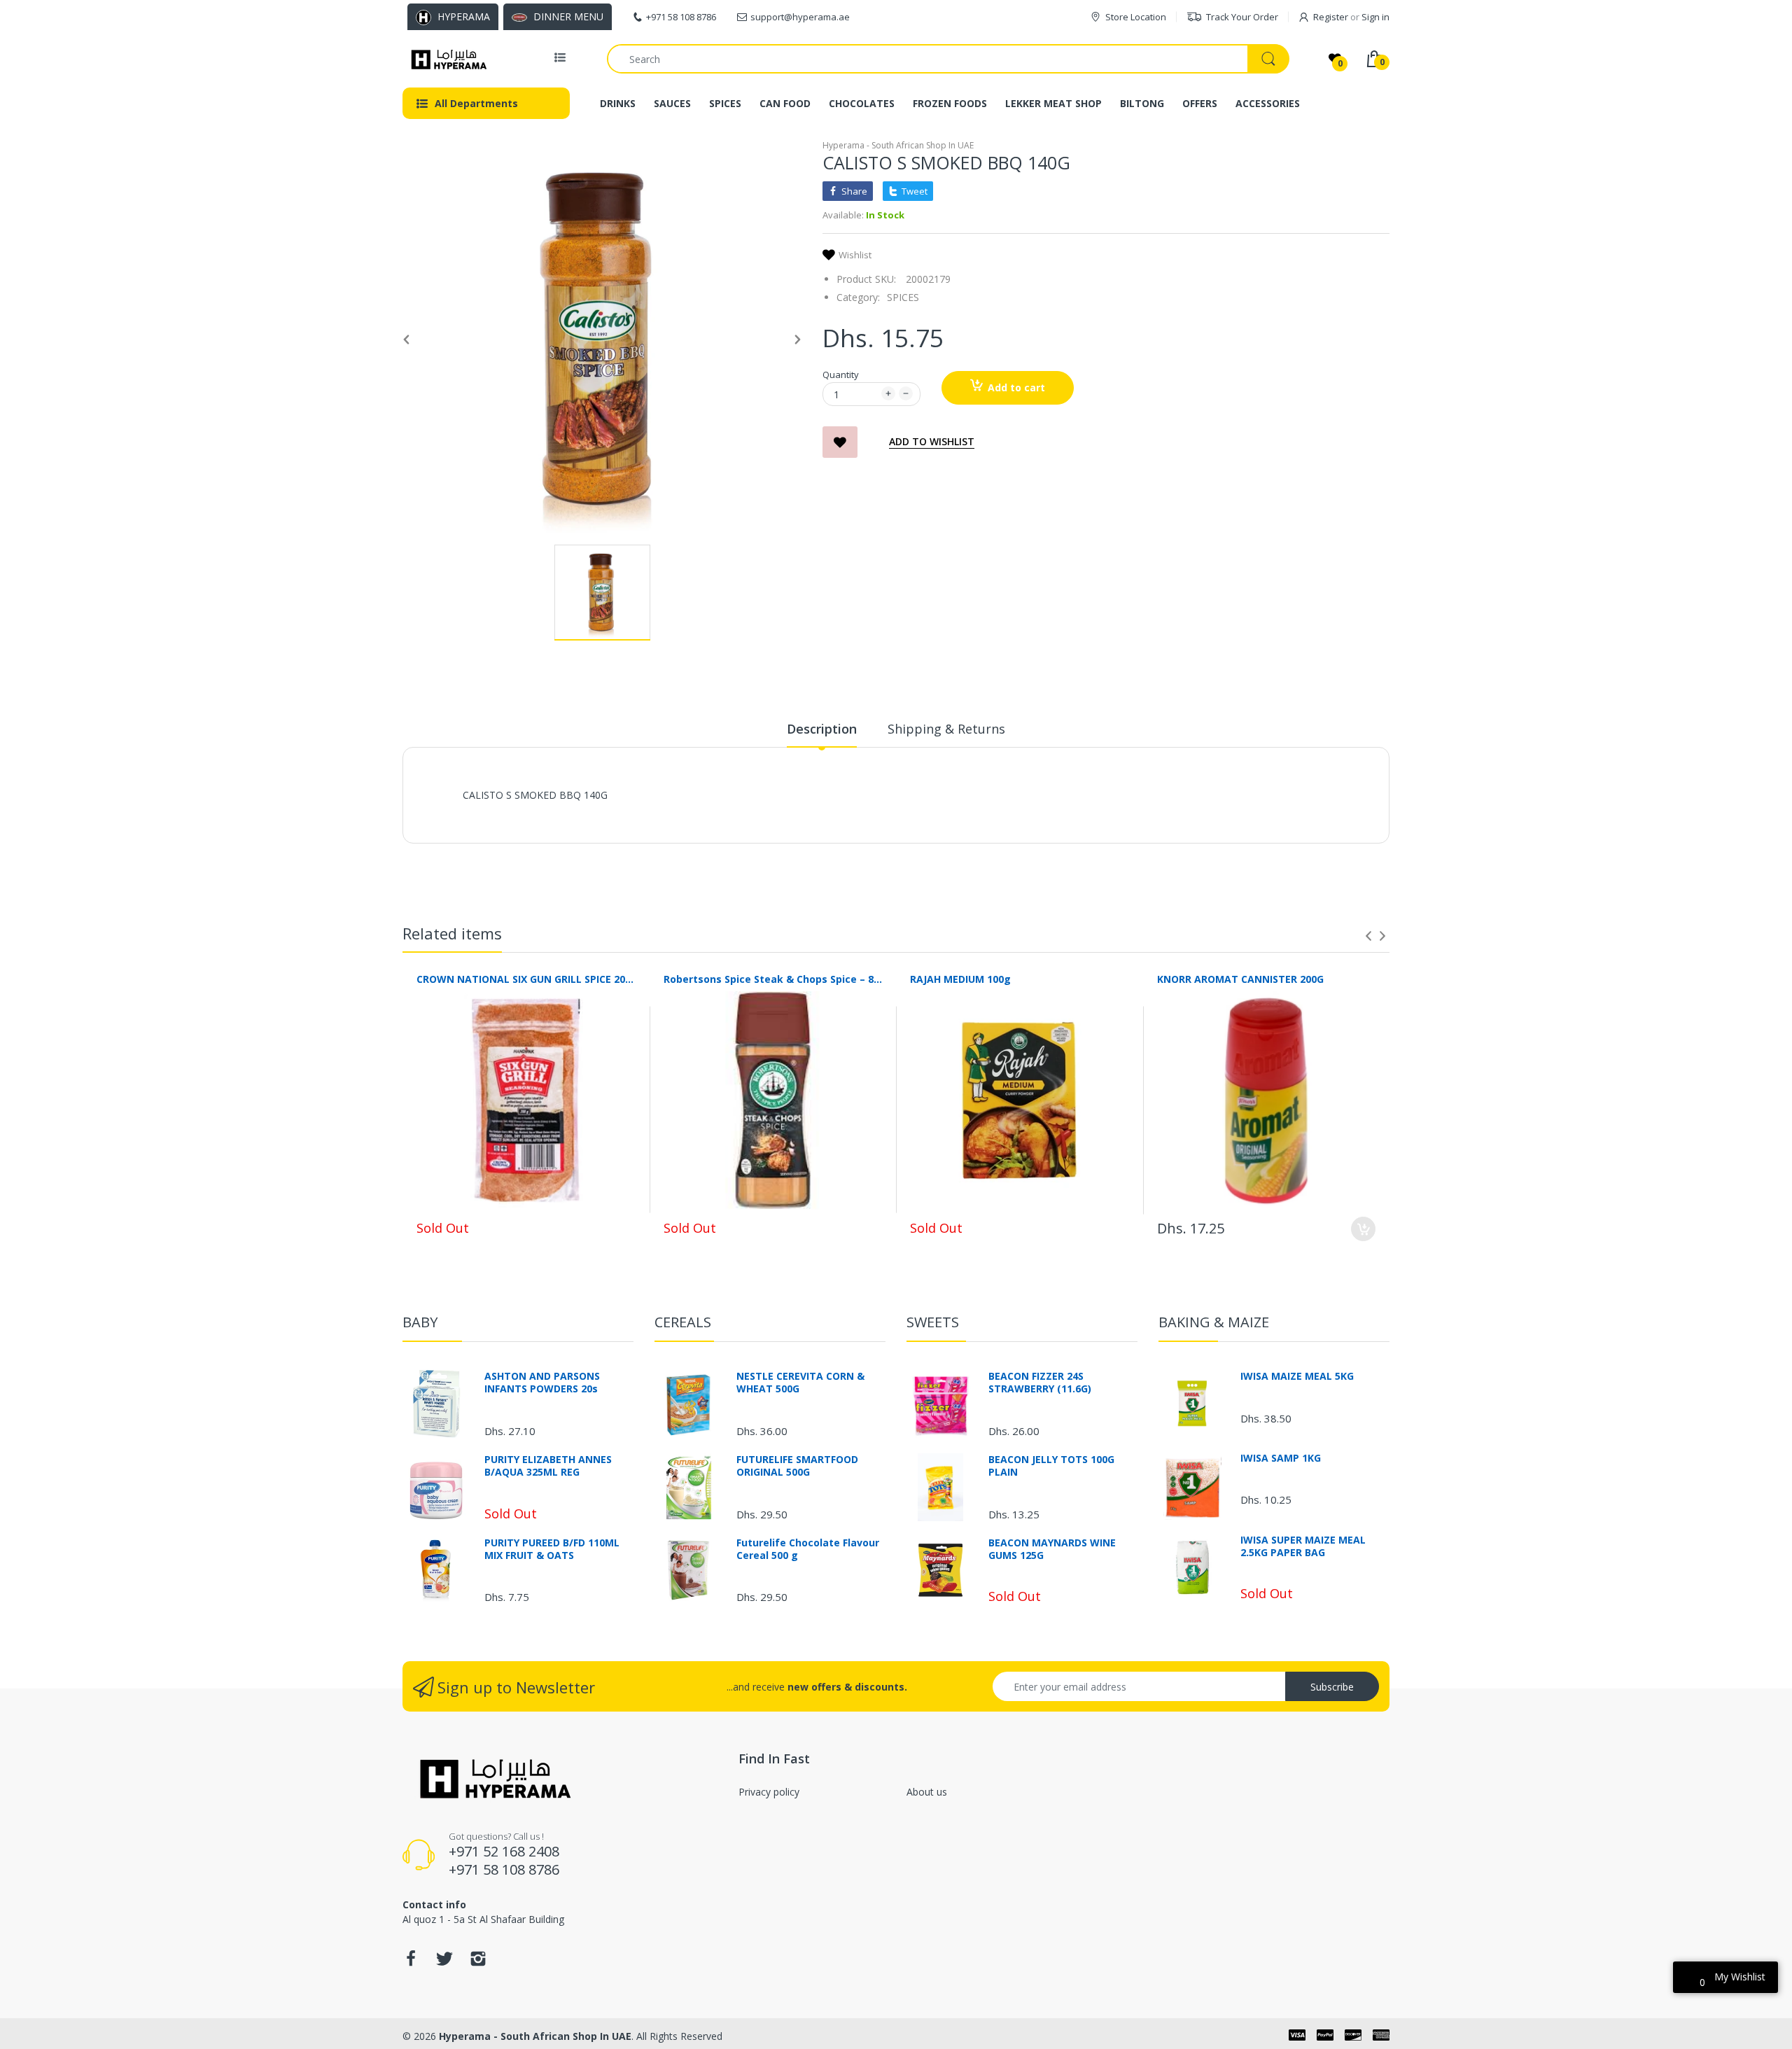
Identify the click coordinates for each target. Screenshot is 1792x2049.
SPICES (903, 297)
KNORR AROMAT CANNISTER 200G (1240, 979)
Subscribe (1332, 1687)
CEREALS (683, 1322)
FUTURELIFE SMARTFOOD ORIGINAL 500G (797, 1466)
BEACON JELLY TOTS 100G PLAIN (1051, 1466)
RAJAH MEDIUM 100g (960, 979)
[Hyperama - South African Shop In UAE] (446, 59)
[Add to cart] (1363, 1229)
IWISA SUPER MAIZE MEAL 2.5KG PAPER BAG (1303, 1546)
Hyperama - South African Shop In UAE (898, 145)
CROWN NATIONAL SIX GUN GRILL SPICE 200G (526, 979)
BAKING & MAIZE (1214, 1322)
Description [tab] (822, 729)
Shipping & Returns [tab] (946, 729)
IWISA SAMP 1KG (1281, 1458)
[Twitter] (444, 1963)
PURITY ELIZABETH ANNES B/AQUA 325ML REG (548, 1466)
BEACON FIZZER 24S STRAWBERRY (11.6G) (1040, 1383)
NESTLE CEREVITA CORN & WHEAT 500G (800, 1383)
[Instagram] (478, 1963)
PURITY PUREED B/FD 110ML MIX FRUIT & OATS (552, 1549)
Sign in (1375, 17)
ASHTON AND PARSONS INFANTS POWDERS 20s (542, 1383)
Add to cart (1016, 387)
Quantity (841, 375)
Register (1331, 17)
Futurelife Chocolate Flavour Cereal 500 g (808, 1549)
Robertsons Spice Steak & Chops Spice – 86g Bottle (773, 979)
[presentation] (1368, 936)
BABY (420, 1322)
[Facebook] (411, 1963)
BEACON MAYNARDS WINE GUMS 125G (1052, 1549)
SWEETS (933, 1322)
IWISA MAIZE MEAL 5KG (1297, 1376)
